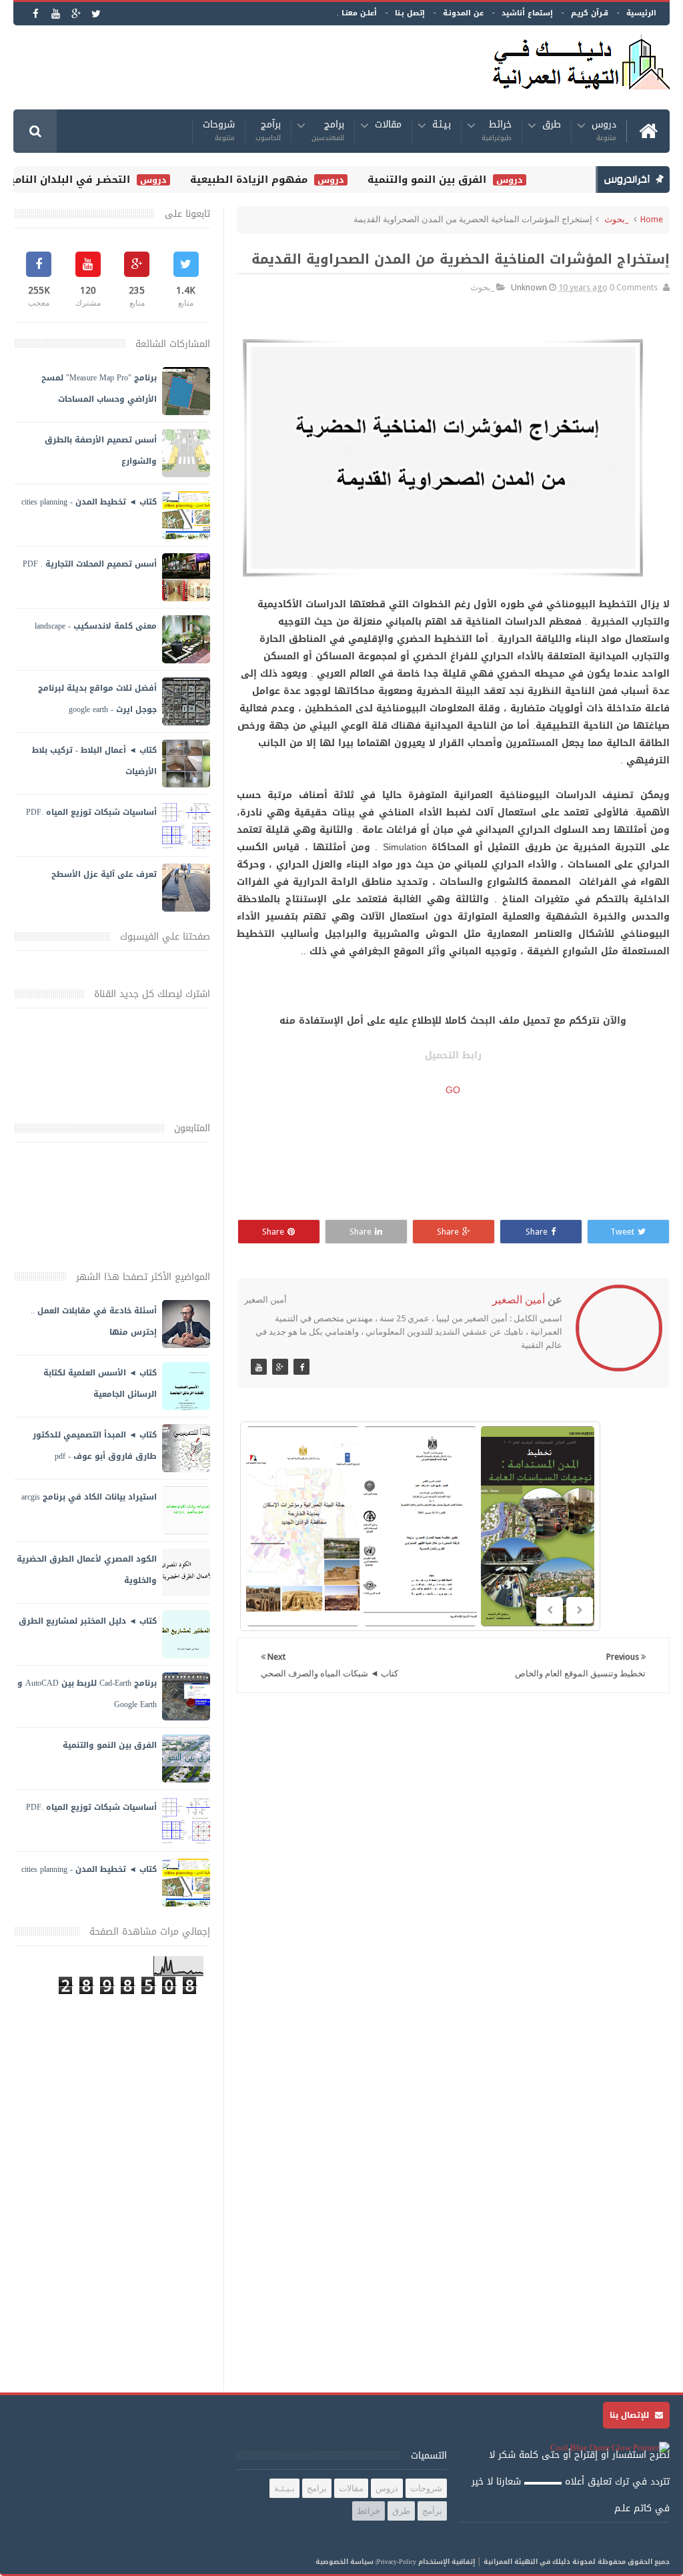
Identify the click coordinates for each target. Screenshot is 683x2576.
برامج (328, 131)
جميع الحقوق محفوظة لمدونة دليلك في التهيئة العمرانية (577, 2562)
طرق (552, 126)
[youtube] (56, 14)
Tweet (622, 1232)
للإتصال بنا (631, 2415)
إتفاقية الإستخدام (447, 2562)
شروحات (219, 131)
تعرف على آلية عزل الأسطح (104, 874)
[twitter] (96, 14)
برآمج (268, 131)
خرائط (497, 131)
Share (537, 1232)
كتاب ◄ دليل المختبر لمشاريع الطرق (88, 1621)
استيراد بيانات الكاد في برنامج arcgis (89, 1497)
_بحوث (616, 219)
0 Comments (634, 287)
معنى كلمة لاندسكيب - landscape (96, 626)
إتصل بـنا (410, 13)
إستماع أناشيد (527, 13)
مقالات (388, 126)
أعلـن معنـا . (357, 13)
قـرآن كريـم (590, 13)
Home (652, 219)
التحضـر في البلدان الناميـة (83, 180)
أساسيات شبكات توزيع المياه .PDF (91, 812)
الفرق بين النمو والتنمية (444, 180)
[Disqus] (453, 1877)
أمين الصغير (519, 1300)
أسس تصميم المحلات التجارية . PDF (90, 564)
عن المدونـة (463, 13)
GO (453, 1090)
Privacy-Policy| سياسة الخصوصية (366, 2562)
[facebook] (36, 14)
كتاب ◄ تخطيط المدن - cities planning (89, 502)
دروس (604, 131)
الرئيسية (641, 13)
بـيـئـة (442, 126)
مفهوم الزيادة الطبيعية (266, 180)
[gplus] (76, 14)
